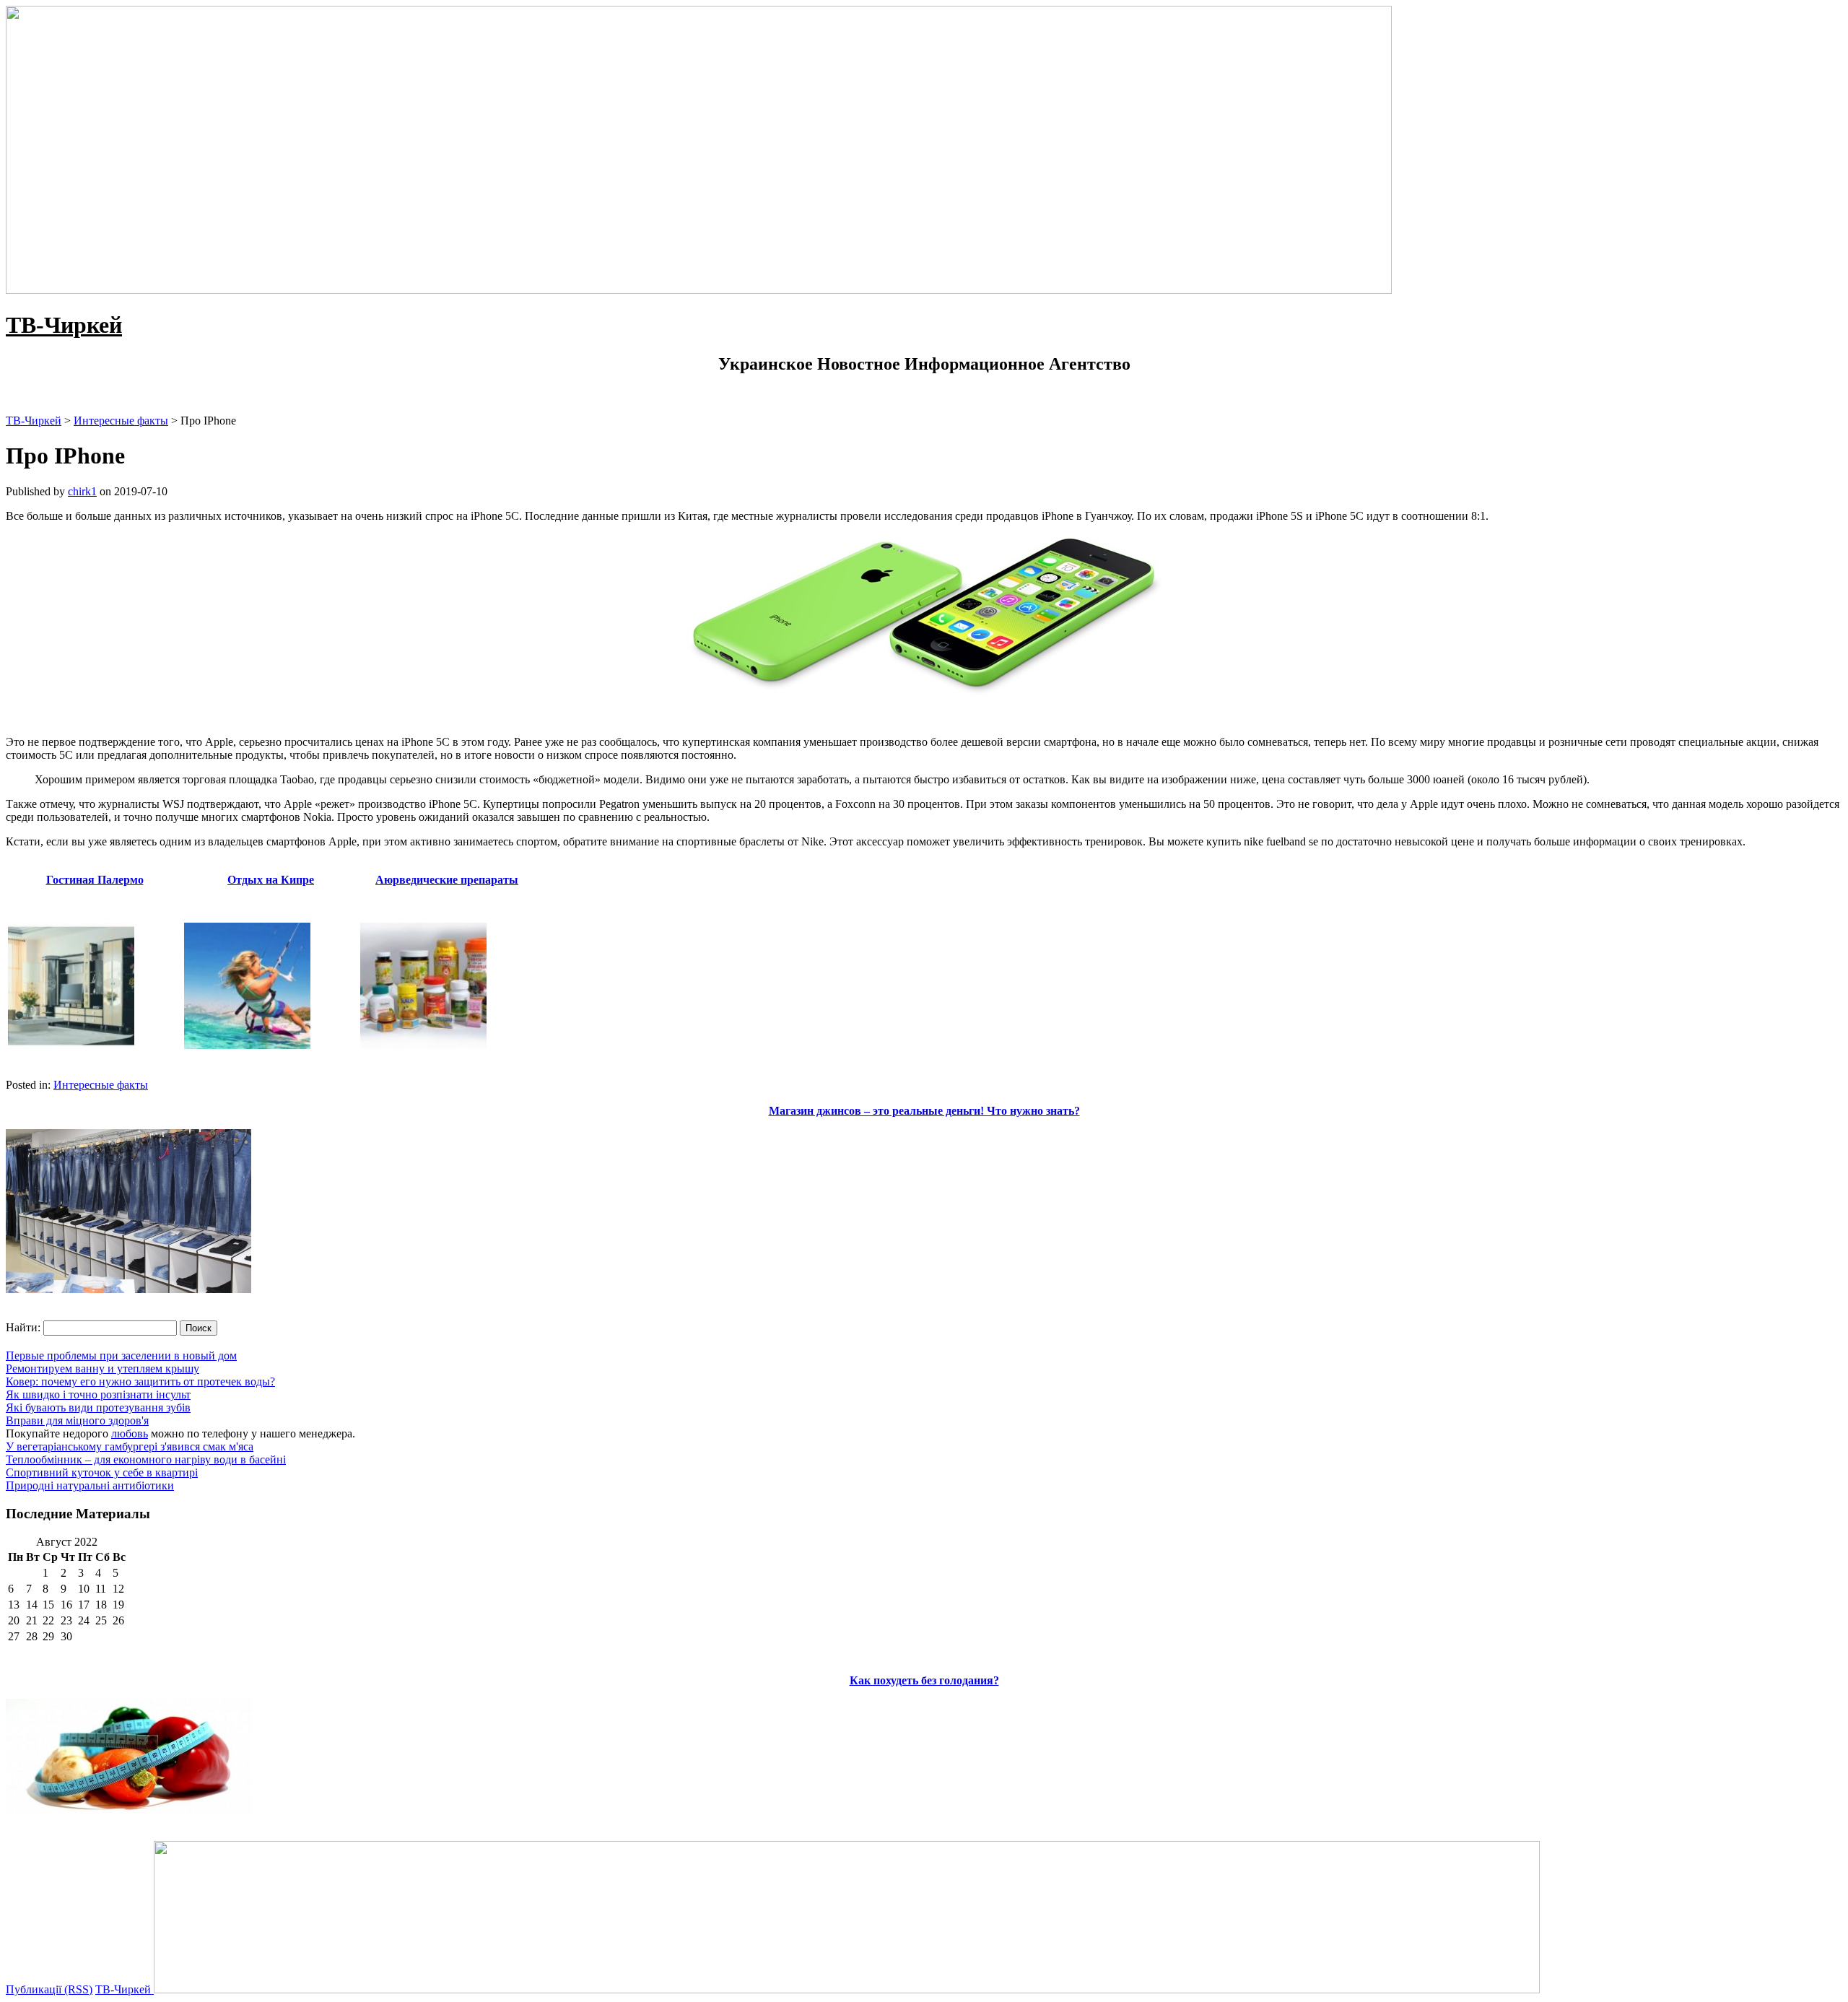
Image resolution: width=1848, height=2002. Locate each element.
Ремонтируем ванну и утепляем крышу (103, 1368)
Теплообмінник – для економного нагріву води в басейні (146, 1459)
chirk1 (82, 491)
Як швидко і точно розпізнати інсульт (98, 1394)
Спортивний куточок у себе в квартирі (102, 1472)
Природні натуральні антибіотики (90, 1485)
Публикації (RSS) (49, 1989)
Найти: (23, 1327)
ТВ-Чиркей (64, 325)
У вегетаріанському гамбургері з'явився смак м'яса (130, 1446)
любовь (130, 1433)
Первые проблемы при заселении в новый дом (121, 1355)
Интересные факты (101, 1085)
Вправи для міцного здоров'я (77, 1420)
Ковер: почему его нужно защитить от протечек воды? (140, 1381)
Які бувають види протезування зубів (98, 1407)
